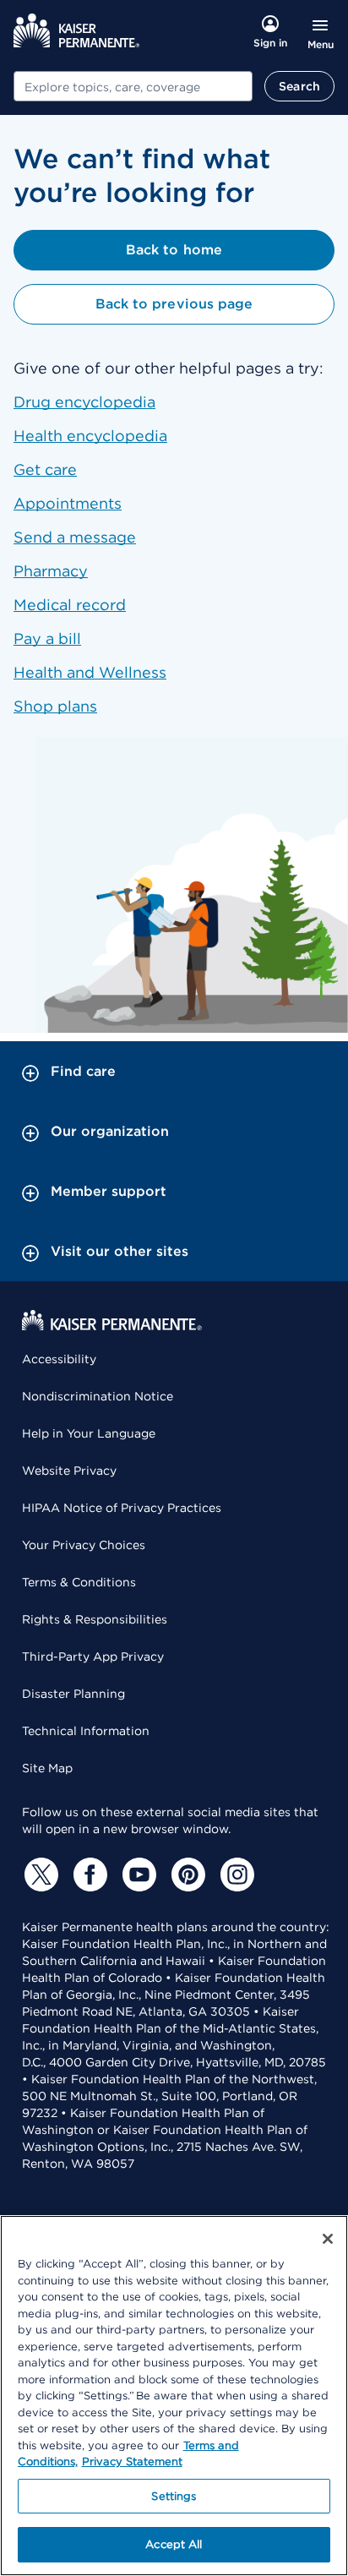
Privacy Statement (132, 2461)
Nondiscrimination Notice (98, 1396)
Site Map (47, 1768)
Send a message (75, 537)
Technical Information (86, 1731)
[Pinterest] (186, 1875)
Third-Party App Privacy (93, 1656)
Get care (45, 469)
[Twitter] (39, 1875)
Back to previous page (174, 304)
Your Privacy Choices (84, 1545)
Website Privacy (69, 1471)
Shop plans (55, 706)
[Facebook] (88, 1875)
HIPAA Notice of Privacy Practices (122, 1508)
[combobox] (133, 86)
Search (299, 86)
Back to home (174, 250)
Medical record (70, 605)
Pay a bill (47, 639)
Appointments (68, 503)
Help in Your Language (89, 1433)
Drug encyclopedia (84, 402)
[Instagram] (235, 1875)
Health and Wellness (90, 672)
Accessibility (59, 1359)
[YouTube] (137, 1875)
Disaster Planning (73, 1694)
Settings (174, 2496)
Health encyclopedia (90, 436)
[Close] (328, 2239)
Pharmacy (51, 571)
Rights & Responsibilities (95, 1619)
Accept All (174, 2544)
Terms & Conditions (79, 1582)
